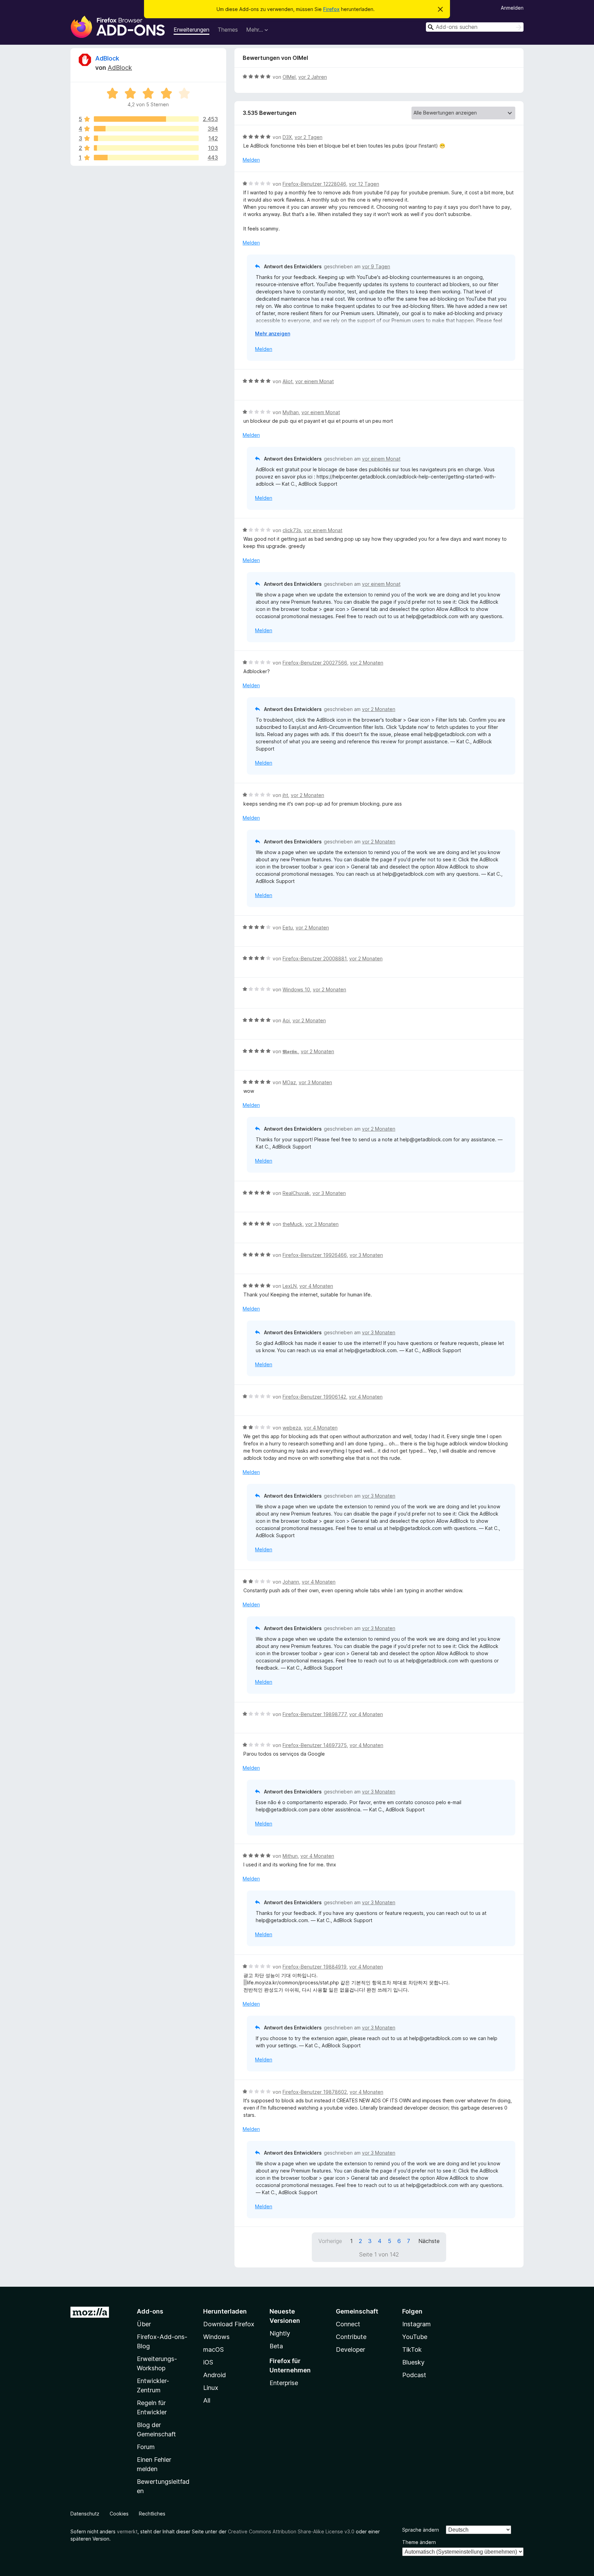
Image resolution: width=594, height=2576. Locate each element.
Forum (146, 2447)
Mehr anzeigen (273, 333)
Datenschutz (85, 2514)
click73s (292, 530)
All (207, 2400)
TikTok (412, 2349)
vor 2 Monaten (367, 663)
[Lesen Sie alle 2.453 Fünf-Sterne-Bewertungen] (146, 119)
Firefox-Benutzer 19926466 (315, 1255)
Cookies (119, 2514)
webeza (292, 1428)
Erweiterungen (191, 30)
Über (144, 2324)
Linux (211, 2388)
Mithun (290, 1856)
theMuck (293, 1224)
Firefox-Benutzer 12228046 (314, 184)
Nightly (280, 2333)
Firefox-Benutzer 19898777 (315, 1714)
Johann (291, 1582)
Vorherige (330, 2241)
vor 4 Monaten (316, 1286)
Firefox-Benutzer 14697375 (315, 1745)
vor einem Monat (315, 381)
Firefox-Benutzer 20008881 (315, 958)
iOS (208, 2362)
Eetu (288, 928)
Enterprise (284, 2383)
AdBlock (107, 58)
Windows (216, 2337)
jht (285, 795)
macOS (213, 2349)
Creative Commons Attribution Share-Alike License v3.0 (291, 2531)
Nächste (429, 2241)
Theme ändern (419, 2542)
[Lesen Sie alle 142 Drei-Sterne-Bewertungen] (146, 138)
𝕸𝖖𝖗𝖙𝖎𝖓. (290, 1051)
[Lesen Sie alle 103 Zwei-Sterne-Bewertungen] (146, 148)
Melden (251, 160)
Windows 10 (296, 989)
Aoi (286, 1020)
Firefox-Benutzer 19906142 (314, 1397)
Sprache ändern (421, 2530)
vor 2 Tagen (309, 137)
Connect (348, 2324)
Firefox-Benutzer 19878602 (315, 2092)
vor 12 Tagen (364, 184)
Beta (276, 2346)
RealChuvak (296, 1193)
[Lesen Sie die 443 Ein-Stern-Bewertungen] (146, 158)
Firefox (331, 9)
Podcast (414, 2375)
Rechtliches (152, 2514)
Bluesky (413, 2362)
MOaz (289, 1082)
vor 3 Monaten (315, 1082)
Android (214, 2375)
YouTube (415, 2337)
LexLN (290, 1286)
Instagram (416, 2324)
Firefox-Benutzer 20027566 (315, 663)
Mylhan (291, 412)
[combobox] (475, 27)
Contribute (351, 2337)
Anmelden (512, 8)
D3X (287, 137)
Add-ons (150, 2311)
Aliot (288, 381)
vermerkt (127, 2531)
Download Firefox (229, 2324)
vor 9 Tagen (376, 266)
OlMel (289, 77)
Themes (228, 30)
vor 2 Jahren (313, 77)
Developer (350, 2349)
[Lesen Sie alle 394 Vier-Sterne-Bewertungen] (146, 129)
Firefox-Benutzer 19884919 (315, 1967)
